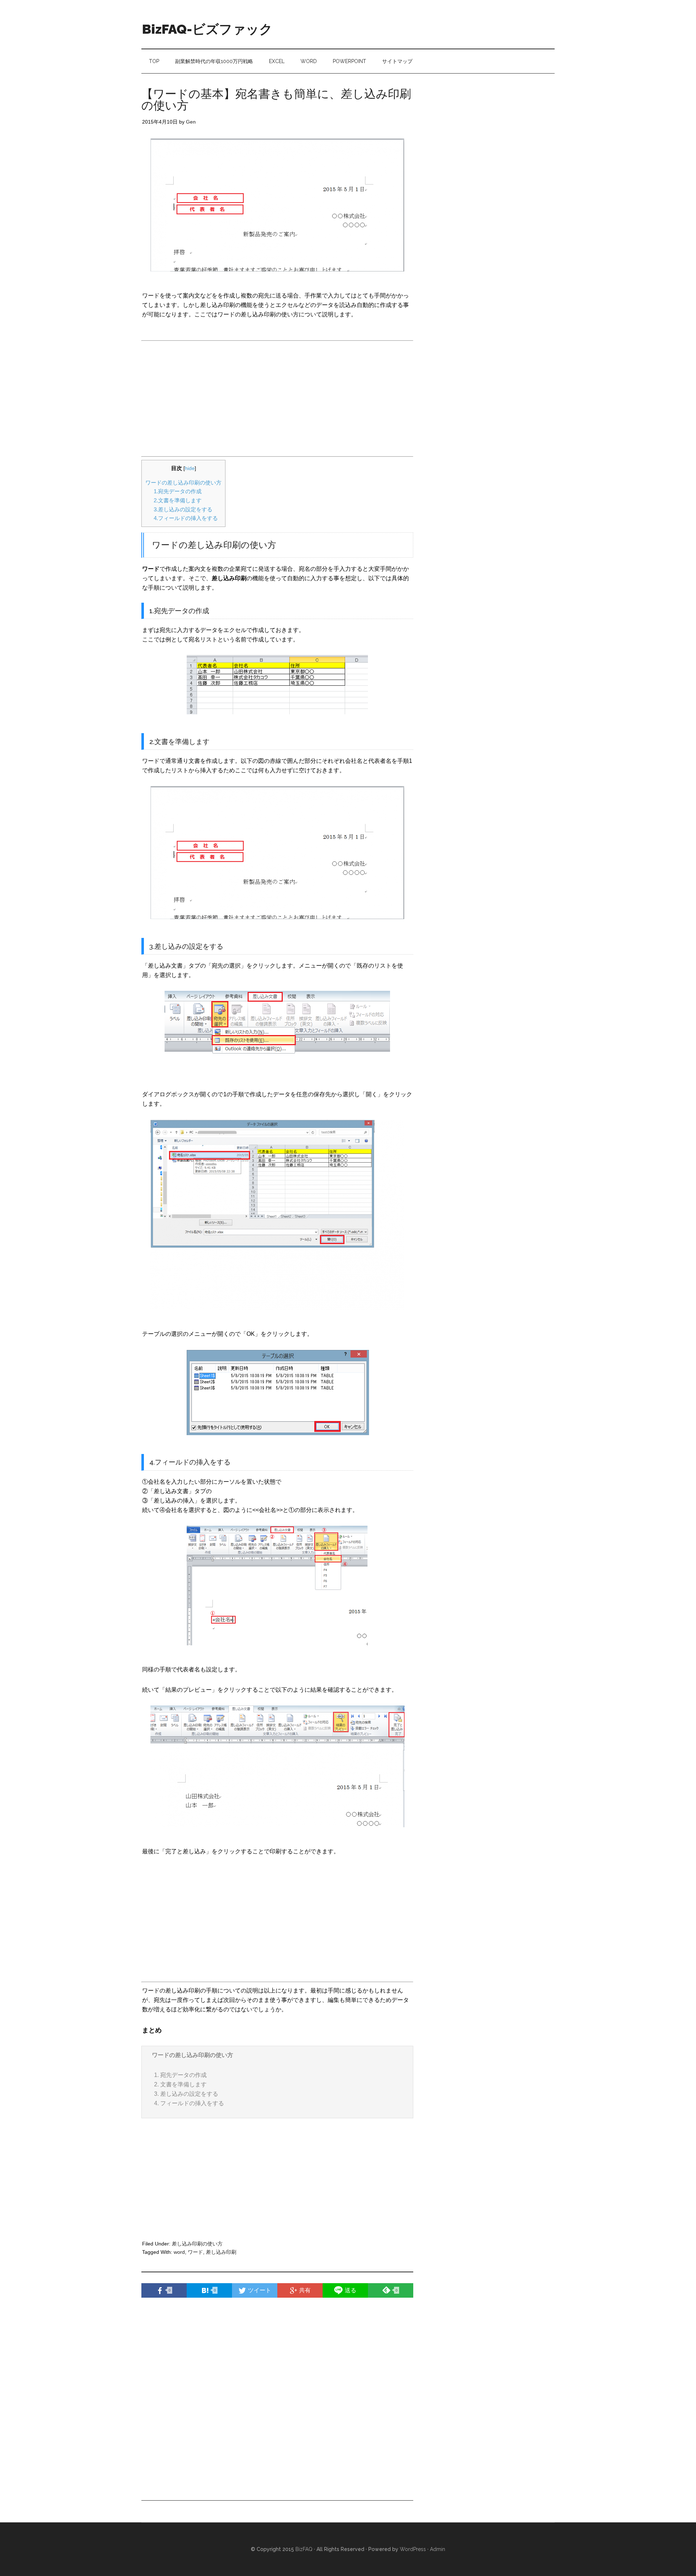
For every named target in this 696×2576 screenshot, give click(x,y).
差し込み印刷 (221, 2252)
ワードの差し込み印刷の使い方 (183, 483)
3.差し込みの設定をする (183, 509)
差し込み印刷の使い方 (197, 2244)
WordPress (413, 2549)
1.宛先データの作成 (178, 491)
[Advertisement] (202, 395)
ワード (195, 2252)
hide (190, 468)
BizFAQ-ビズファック (207, 29)
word (179, 2252)
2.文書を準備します (178, 500)
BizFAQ (304, 2549)
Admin (438, 2549)
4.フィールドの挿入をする (186, 518)
